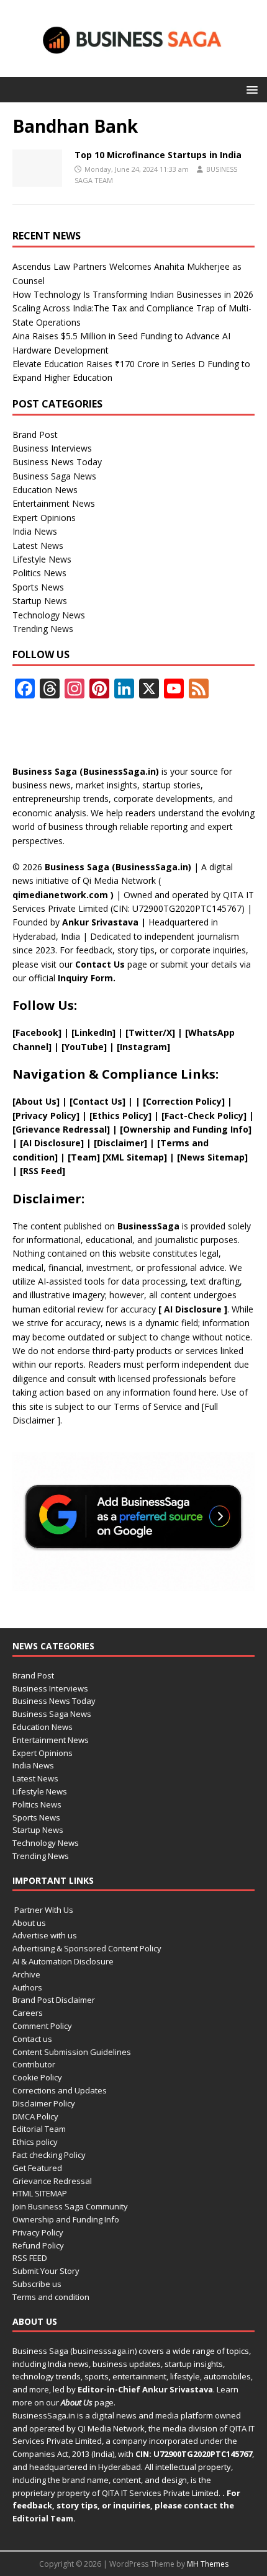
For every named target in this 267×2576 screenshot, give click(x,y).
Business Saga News (54, 476)
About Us (36, 1101)
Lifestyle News (42, 559)
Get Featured (37, 2168)
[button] (250, 89)
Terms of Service (148, 1406)
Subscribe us (37, 2284)
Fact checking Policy (49, 2155)
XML (115, 1157)
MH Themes (208, 2564)
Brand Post (35, 435)
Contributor (34, 2064)
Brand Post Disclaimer (54, 2000)
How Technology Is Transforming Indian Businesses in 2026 (133, 294)
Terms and (184, 1143)
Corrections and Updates (60, 2090)
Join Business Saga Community (70, 2206)
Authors (27, 1987)
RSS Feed (43, 1171)
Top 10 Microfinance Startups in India (158, 155)
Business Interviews (52, 448)
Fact (174, 1116)
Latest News (38, 546)
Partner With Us (43, 1910)
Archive (26, 1974)
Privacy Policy (38, 2232)
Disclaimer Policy (44, 2103)
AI (168, 1309)
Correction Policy (184, 1101)
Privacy (32, 1116)
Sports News (38, 587)
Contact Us (100, 964)
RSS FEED (30, 2258)
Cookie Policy (37, 2077)
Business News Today (57, 462)
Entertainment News (54, 503)
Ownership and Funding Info (66, 2219)
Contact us (32, 2039)
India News (35, 531)
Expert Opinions (44, 518)
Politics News (39, 573)
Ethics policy (35, 2142)
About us (29, 1923)
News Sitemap (212, 1157)
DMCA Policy (35, 2116)
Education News (45, 490)
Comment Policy (42, 2026)
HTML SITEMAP (40, 2193)
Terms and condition (51, 2297)
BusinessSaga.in (44, 2415)
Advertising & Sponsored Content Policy (87, 1948)
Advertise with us (45, 1935)
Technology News (49, 615)
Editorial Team (39, 2129)
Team (84, 1157)
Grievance (39, 1129)
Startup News (40, 601)
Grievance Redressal (52, 2181)
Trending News (43, 629)
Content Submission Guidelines (72, 2052)
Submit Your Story (46, 2271)
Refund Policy (38, 2245)
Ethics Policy (120, 1116)
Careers (28, 2013)
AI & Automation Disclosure (63, 1961)
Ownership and (158, 1129)
